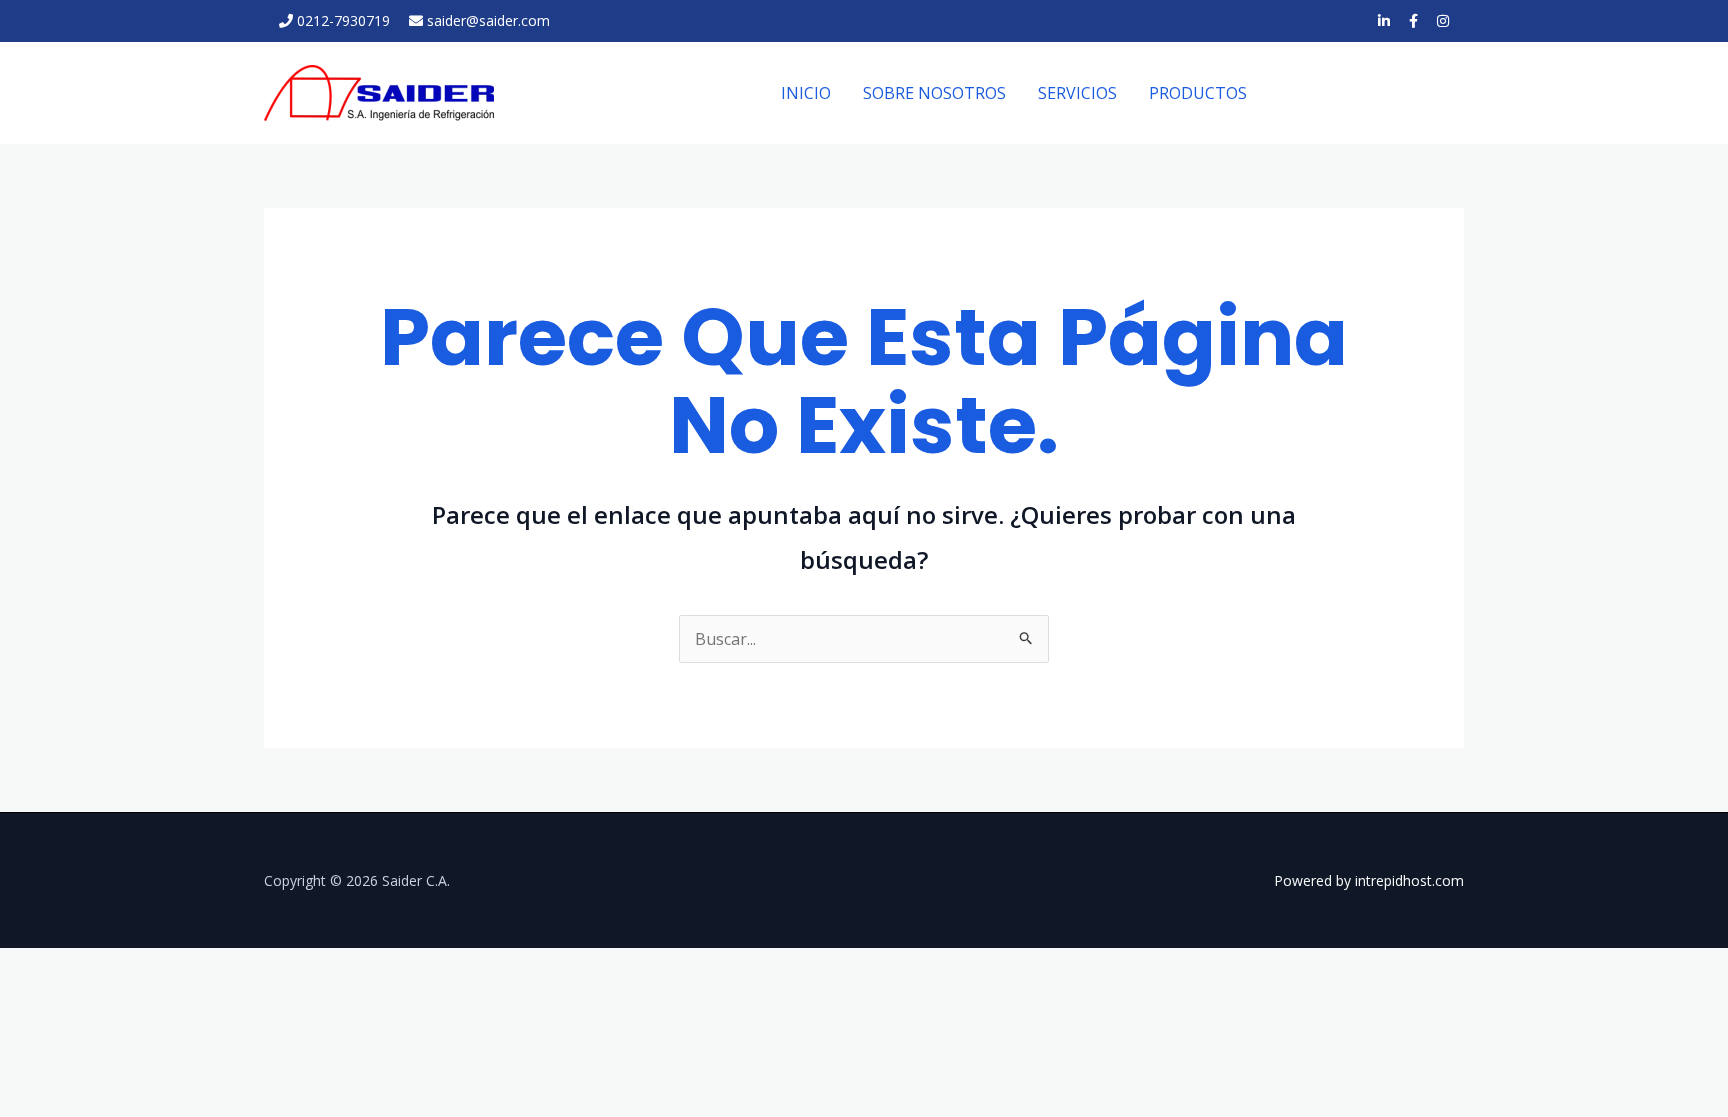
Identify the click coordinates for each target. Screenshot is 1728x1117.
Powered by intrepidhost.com (1369, 880)
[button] (1373, 93)
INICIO (806, 93)
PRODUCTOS (1198, 93)
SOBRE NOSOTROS (934, 93)
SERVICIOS (1077, 93)
